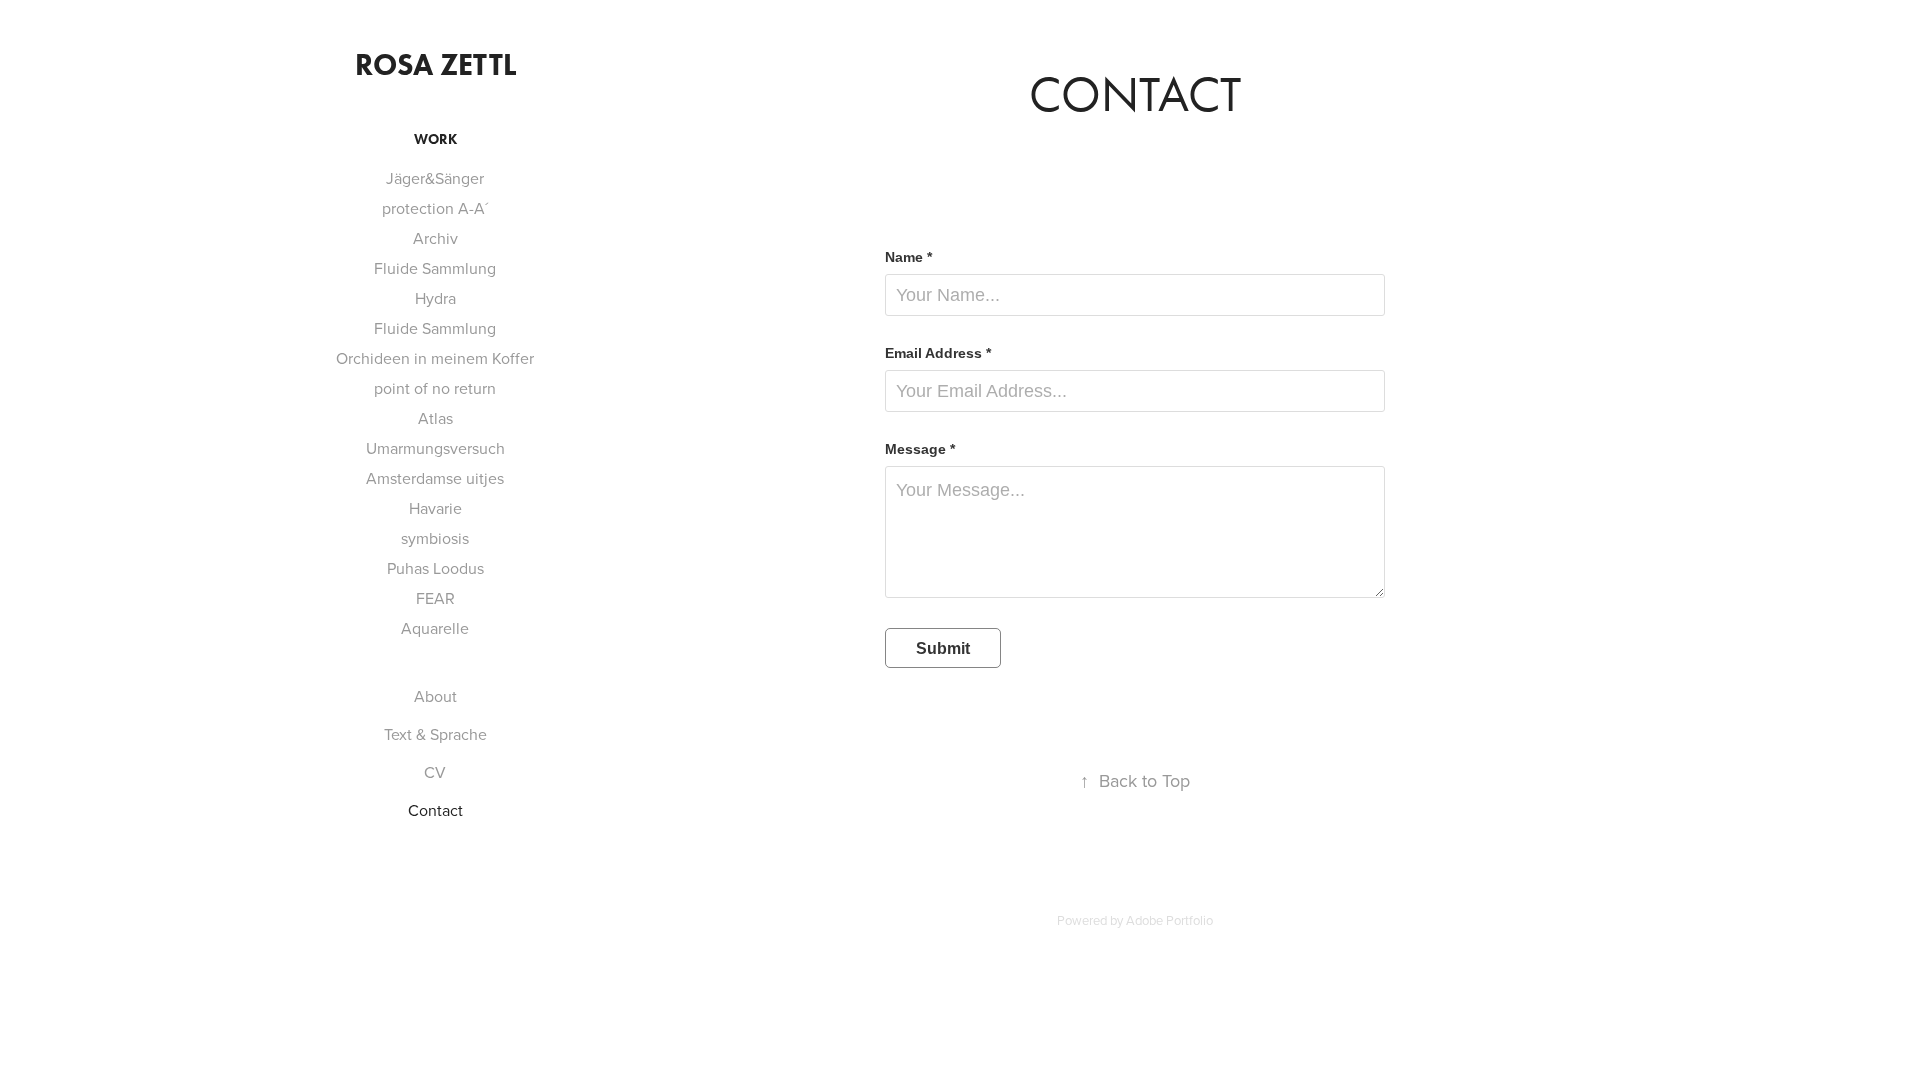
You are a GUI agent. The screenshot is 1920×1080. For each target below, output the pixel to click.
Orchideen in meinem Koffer (435, 358)
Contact (435, 810)
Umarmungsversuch (435, 448)
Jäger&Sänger (435, 178)
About (435, 696)
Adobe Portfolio (1169, 920)
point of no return (435, 388)
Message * (920, 449)
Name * (908, 257)
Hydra (435, 298)
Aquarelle (435, 628)
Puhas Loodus (435, 568)
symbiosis (435, 538)
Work (435, 139)
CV (435, 772)
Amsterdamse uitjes (435, 478)
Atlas (435, 418)
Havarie (435, 508)
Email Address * (938, 353)
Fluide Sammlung (435, 268)
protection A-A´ (435, 208)
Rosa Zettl (435, 64)
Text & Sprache (435, 734)
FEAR (435, 598)
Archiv (435, 238)
